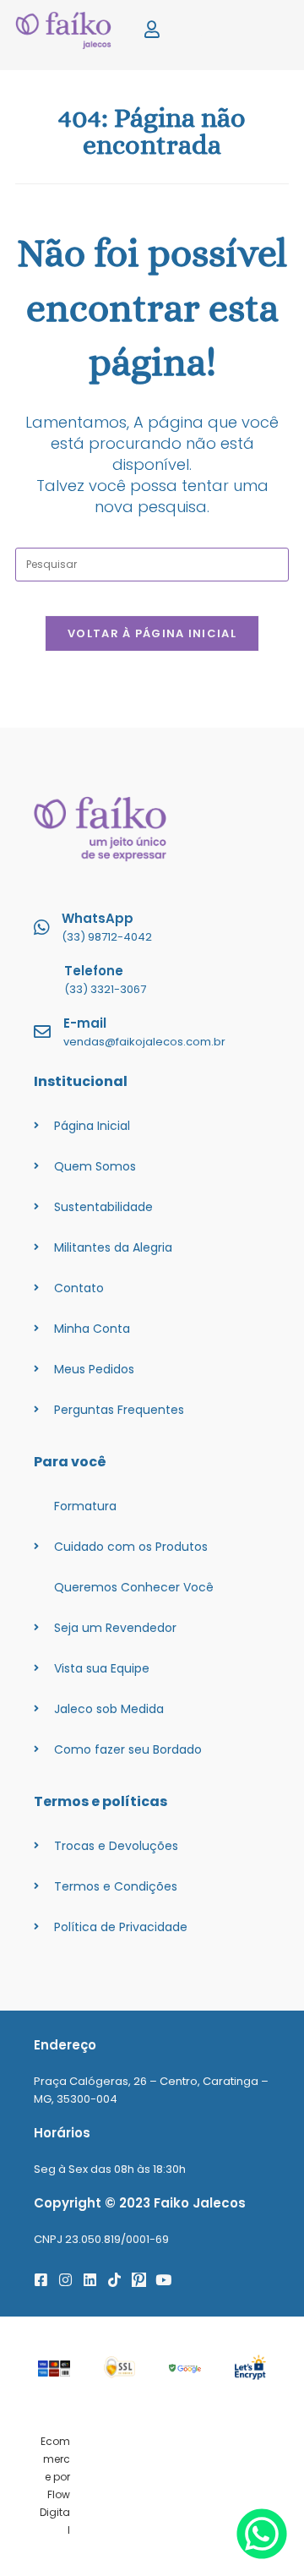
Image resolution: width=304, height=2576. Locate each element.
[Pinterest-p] (139, 2280)
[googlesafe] (185, 2368)
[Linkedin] (90, 2280)
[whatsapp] (262, 2554)
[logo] (68, 30)
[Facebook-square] (41, 2280)
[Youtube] (163, 2280)
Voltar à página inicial (152, 633)
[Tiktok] (114, 2280)
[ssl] (120, 2367)
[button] (264, 31)
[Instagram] (65, 2280)
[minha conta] (152, 30)
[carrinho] (208, 30)
